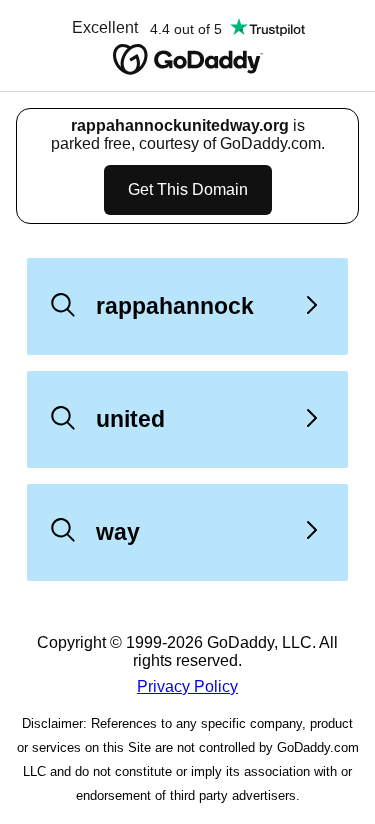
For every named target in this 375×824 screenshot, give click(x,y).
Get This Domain (188, 189)
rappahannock (175, 306)
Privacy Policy (187, 686)
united (130, 419)
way (118, 532)
